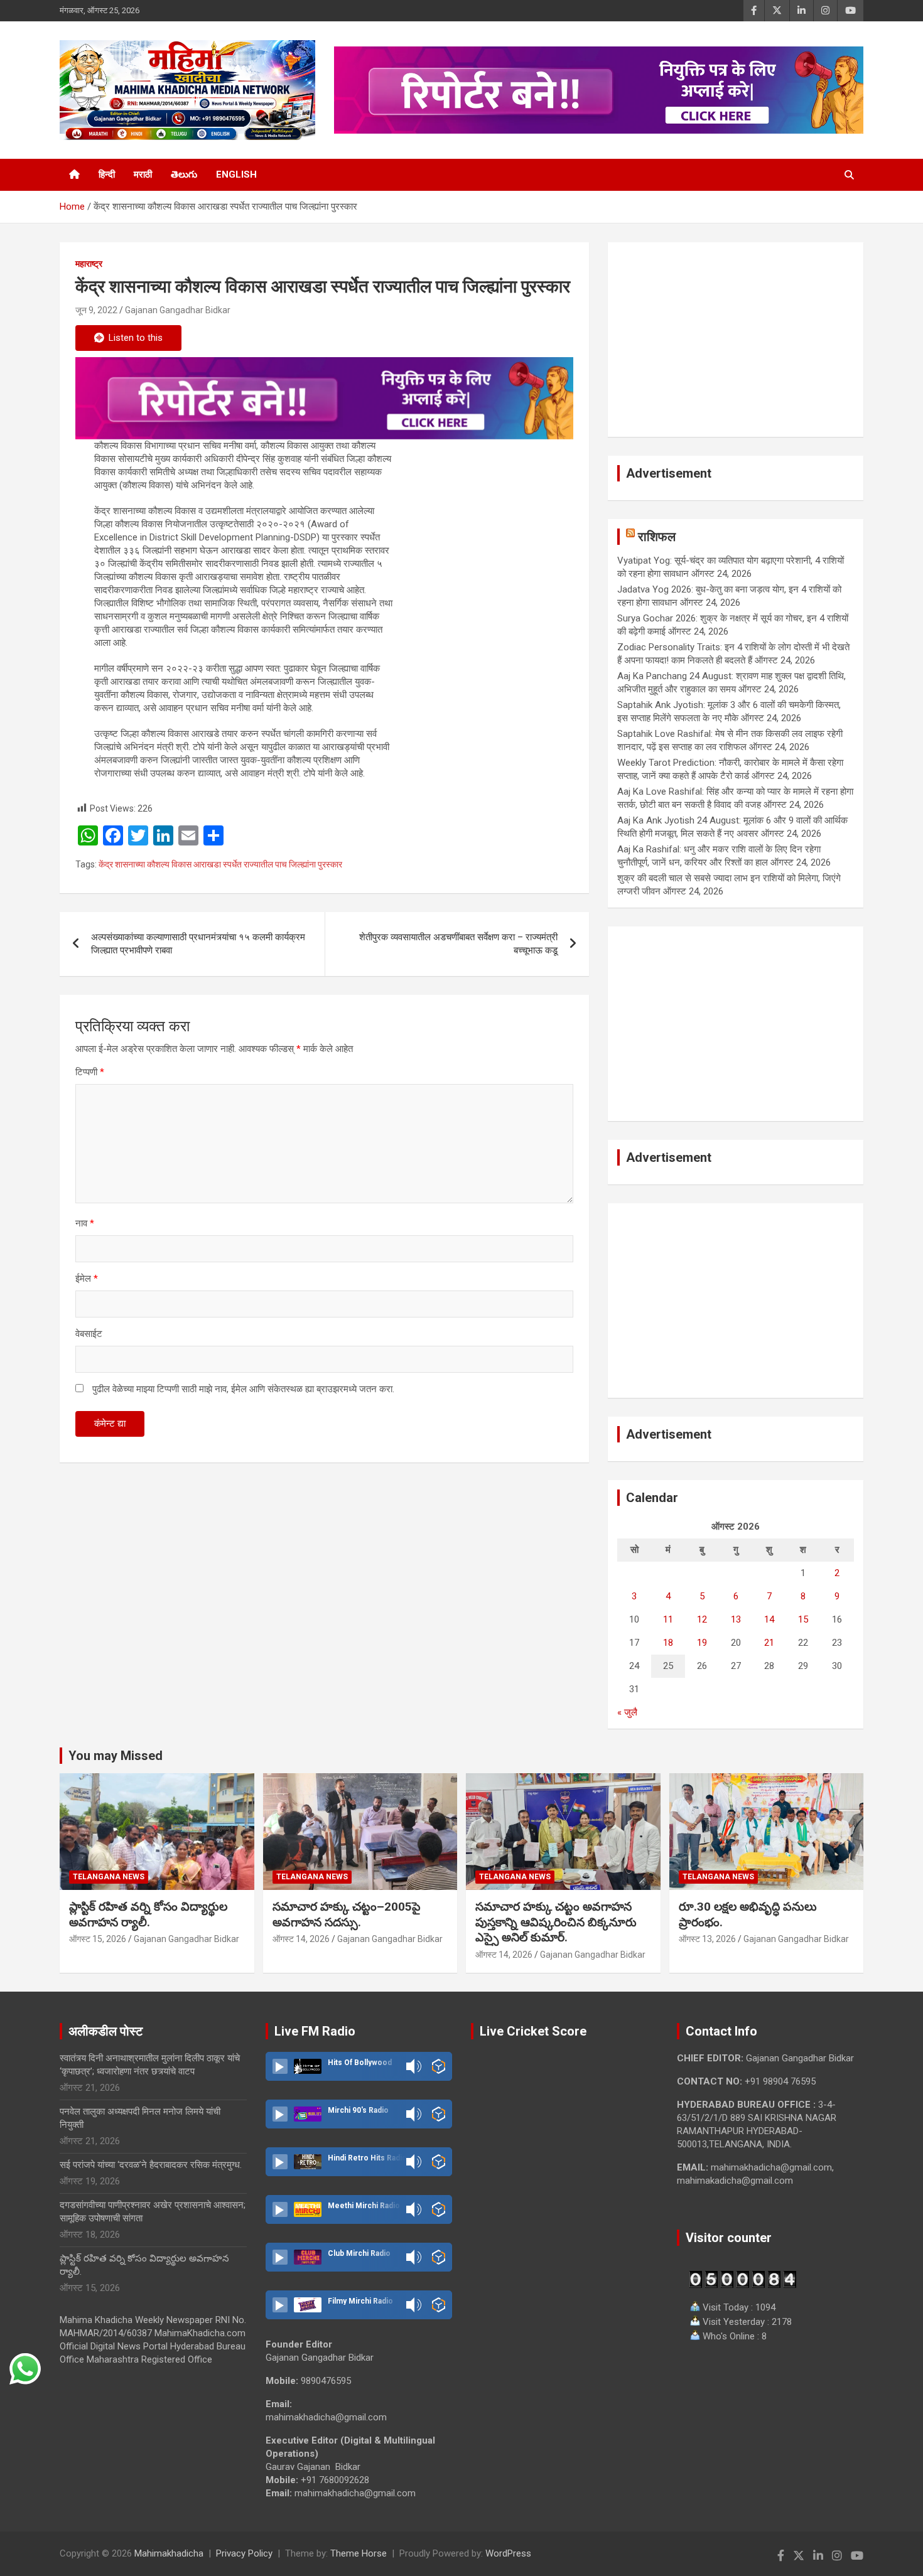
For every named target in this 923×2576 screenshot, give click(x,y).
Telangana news (109, 1877)
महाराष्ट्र (89, 264)
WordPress (508, 2553)
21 (769, 1643)
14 (769, 1619)
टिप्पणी (90, 1072)
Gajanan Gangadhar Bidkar (178, 310)
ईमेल (87, 1279)
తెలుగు (184, 174)
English (236, 174)
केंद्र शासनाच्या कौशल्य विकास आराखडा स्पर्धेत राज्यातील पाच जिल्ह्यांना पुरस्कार (220, 864)
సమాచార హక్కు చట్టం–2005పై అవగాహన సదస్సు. (347, 1914)
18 (668, 1643)
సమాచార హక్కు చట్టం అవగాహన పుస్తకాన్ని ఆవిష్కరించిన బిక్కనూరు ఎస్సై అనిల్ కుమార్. (556, 1922)
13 (736, 1619)
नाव (85, 1223)
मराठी (143, 174)
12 (702, 1619)
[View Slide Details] (324, 398)
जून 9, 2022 (96, 310)
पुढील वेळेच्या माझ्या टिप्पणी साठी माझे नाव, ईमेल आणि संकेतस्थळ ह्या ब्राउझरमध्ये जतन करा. (243, 1389)
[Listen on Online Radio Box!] (439, 2066)
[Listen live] (280, 2066)
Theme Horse (359, 2553)
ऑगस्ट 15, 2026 (98, 1939)
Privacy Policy (244, 2553)
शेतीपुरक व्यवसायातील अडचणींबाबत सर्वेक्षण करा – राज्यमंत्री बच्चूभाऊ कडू (458, 944)
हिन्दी (107, 174)
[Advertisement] (736, 340)
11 (668, 1619)
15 (803, 1619)
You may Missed (116, 1756)
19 (702, 1643)
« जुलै (627, 1712)
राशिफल (657, 537)
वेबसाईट (89, 1334)
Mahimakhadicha (169, 2553)
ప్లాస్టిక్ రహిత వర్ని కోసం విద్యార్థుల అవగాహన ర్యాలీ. (148, 1914)
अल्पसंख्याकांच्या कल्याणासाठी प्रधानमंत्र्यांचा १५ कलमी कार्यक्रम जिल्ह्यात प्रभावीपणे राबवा (198, 944)
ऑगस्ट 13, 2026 (707, 1939)
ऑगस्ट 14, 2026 (301, 1939)
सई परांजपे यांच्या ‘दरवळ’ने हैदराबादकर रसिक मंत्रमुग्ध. (151, 2165)
